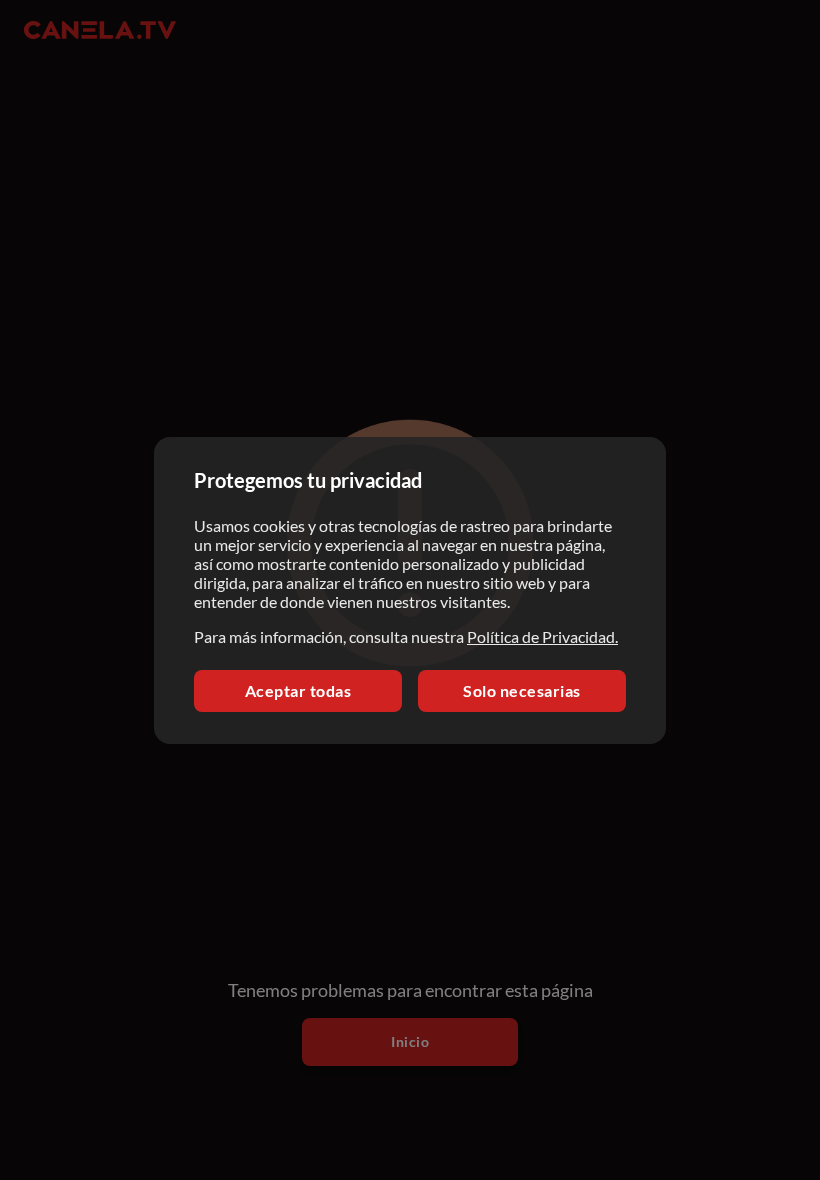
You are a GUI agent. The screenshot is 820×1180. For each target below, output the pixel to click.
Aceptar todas (298, 690)
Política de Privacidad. (542, 636)
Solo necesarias (522, 690)
